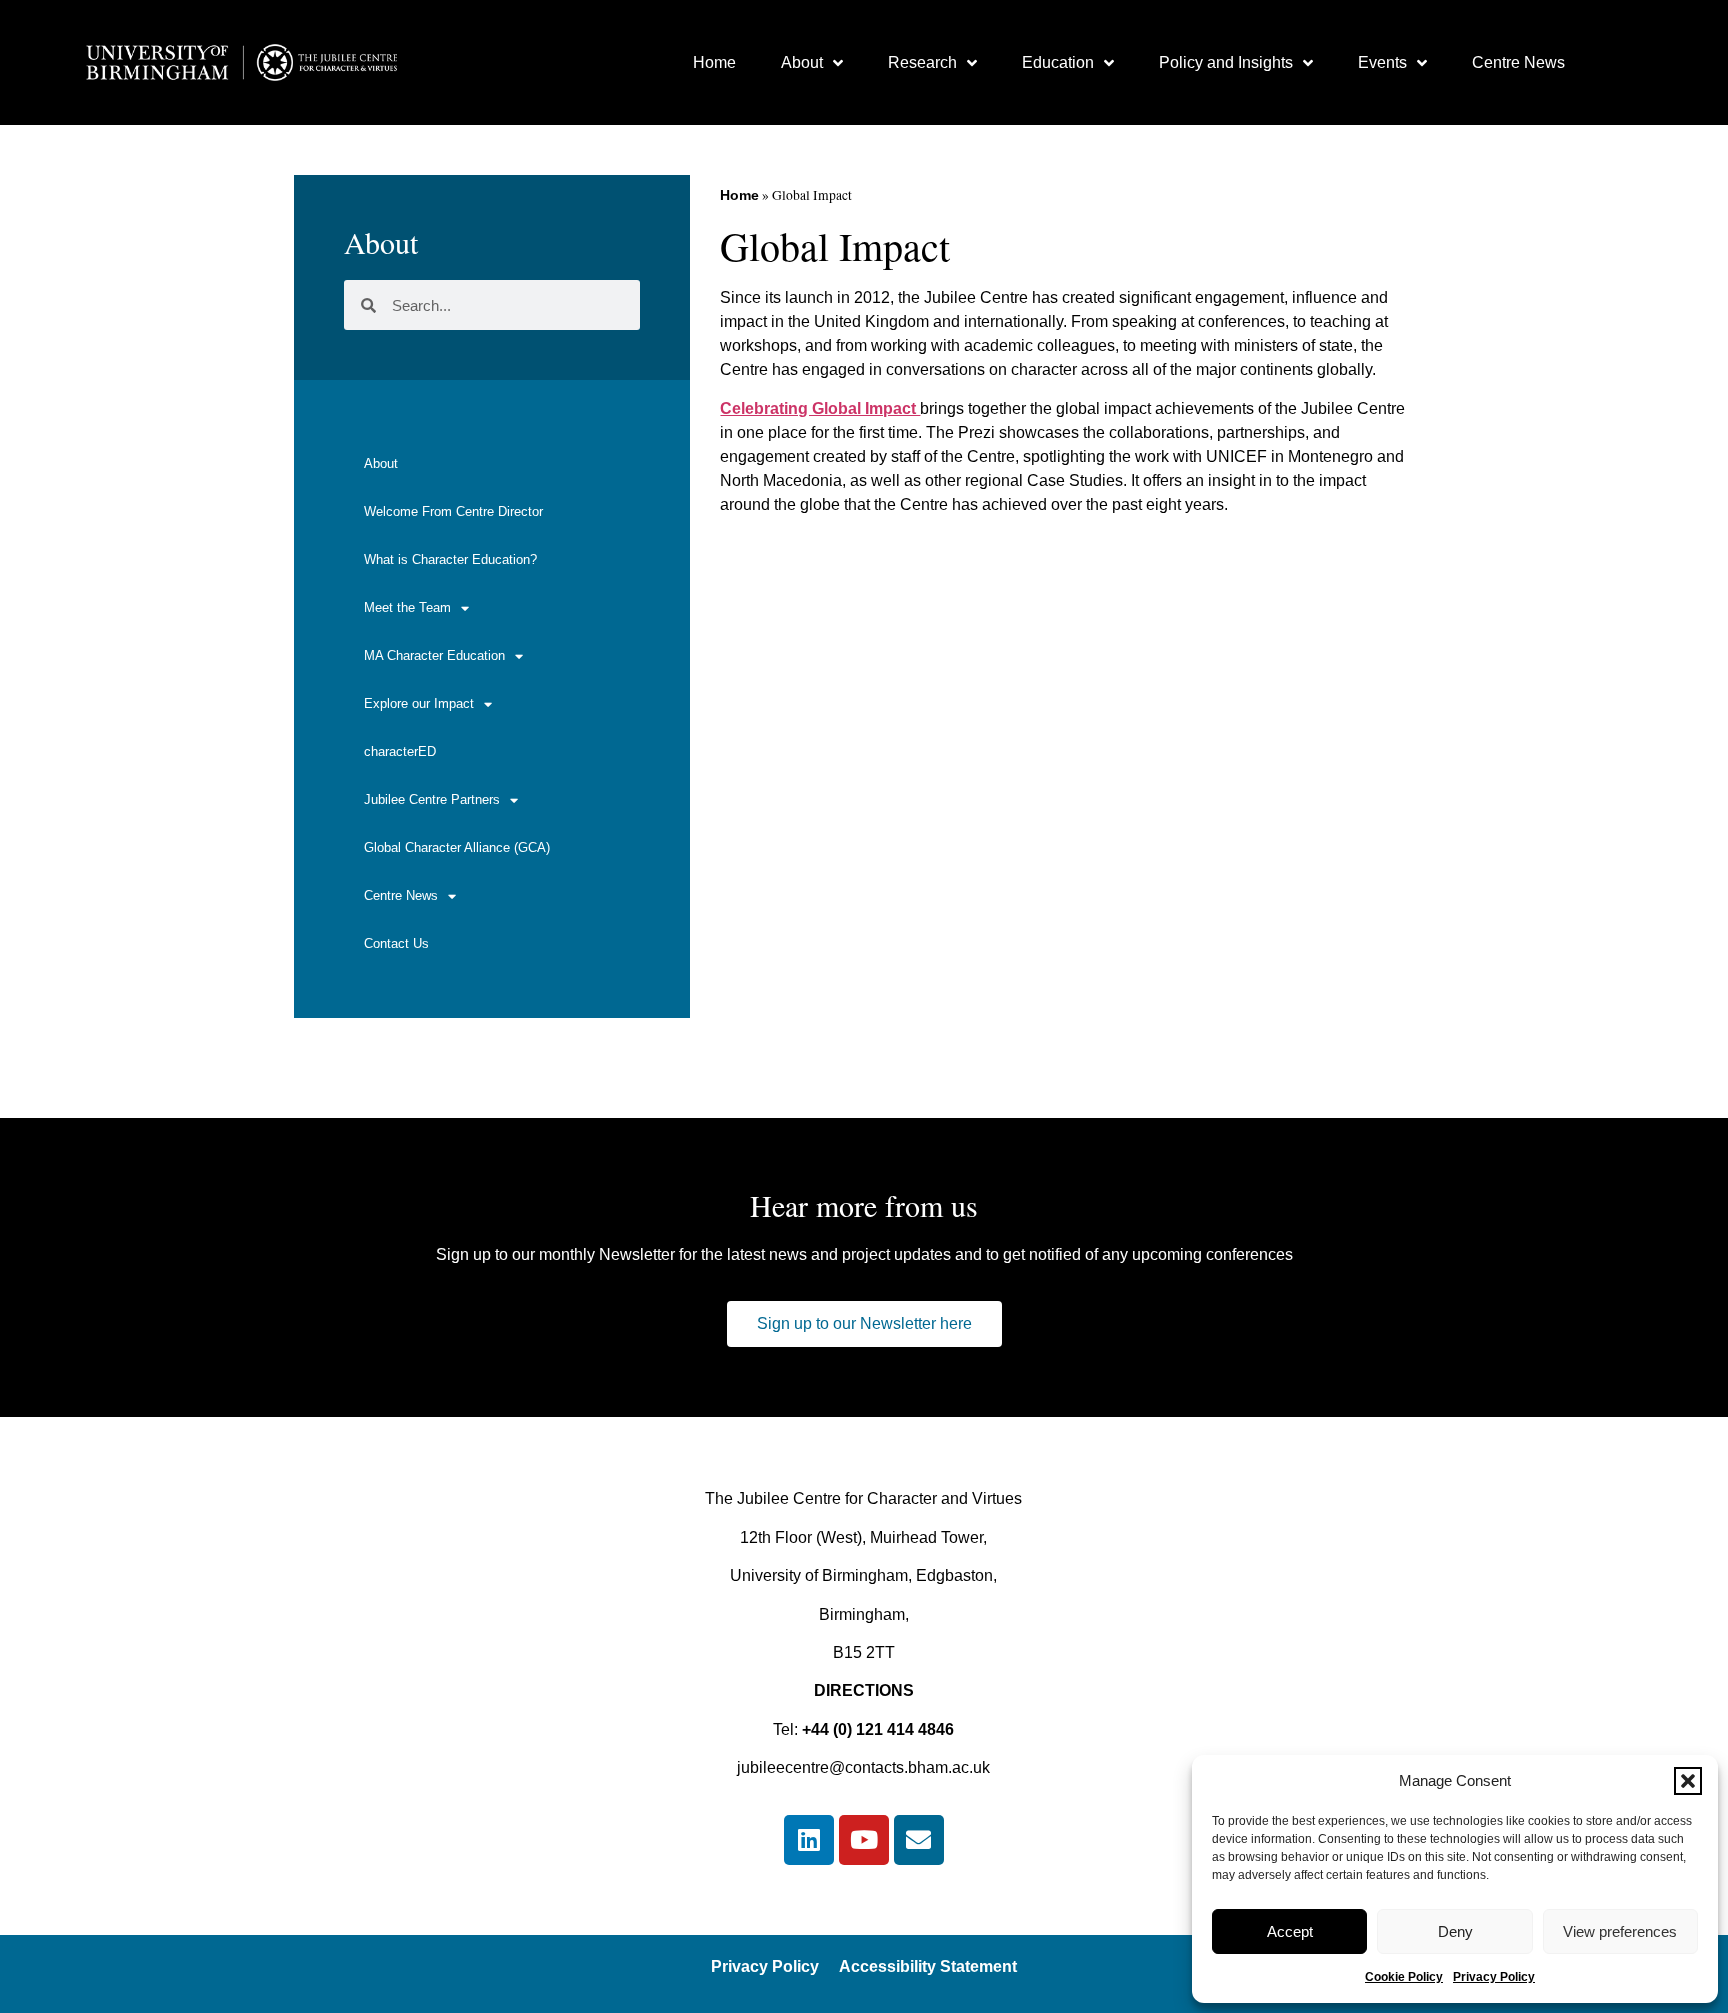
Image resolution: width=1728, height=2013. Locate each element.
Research (922, 62)
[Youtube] (864, 1840)
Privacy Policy (1494, 1977)
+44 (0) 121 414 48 (869, 1729)
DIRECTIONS (864, 1690)
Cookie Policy (1404, 1977)
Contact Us (396, 943)
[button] (1688, 1781)
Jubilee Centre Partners (432, 799)
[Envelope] (919, 1840)
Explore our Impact (419, 703)
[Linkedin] (809, 1840)
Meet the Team (407, 607)
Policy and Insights (1226, 62)
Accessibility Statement (928, 1966)
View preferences (1620, 1931)
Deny (1455, 1931)
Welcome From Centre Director (453, 511)
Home (714, 62)
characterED (400, 751)
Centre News (1518, 62)
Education (1058, 62)
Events (1382, 62)
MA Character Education (434, 655)
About (802, 62)
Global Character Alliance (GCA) (457, 847)
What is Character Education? (450, 559)
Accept (1290, 1931)
